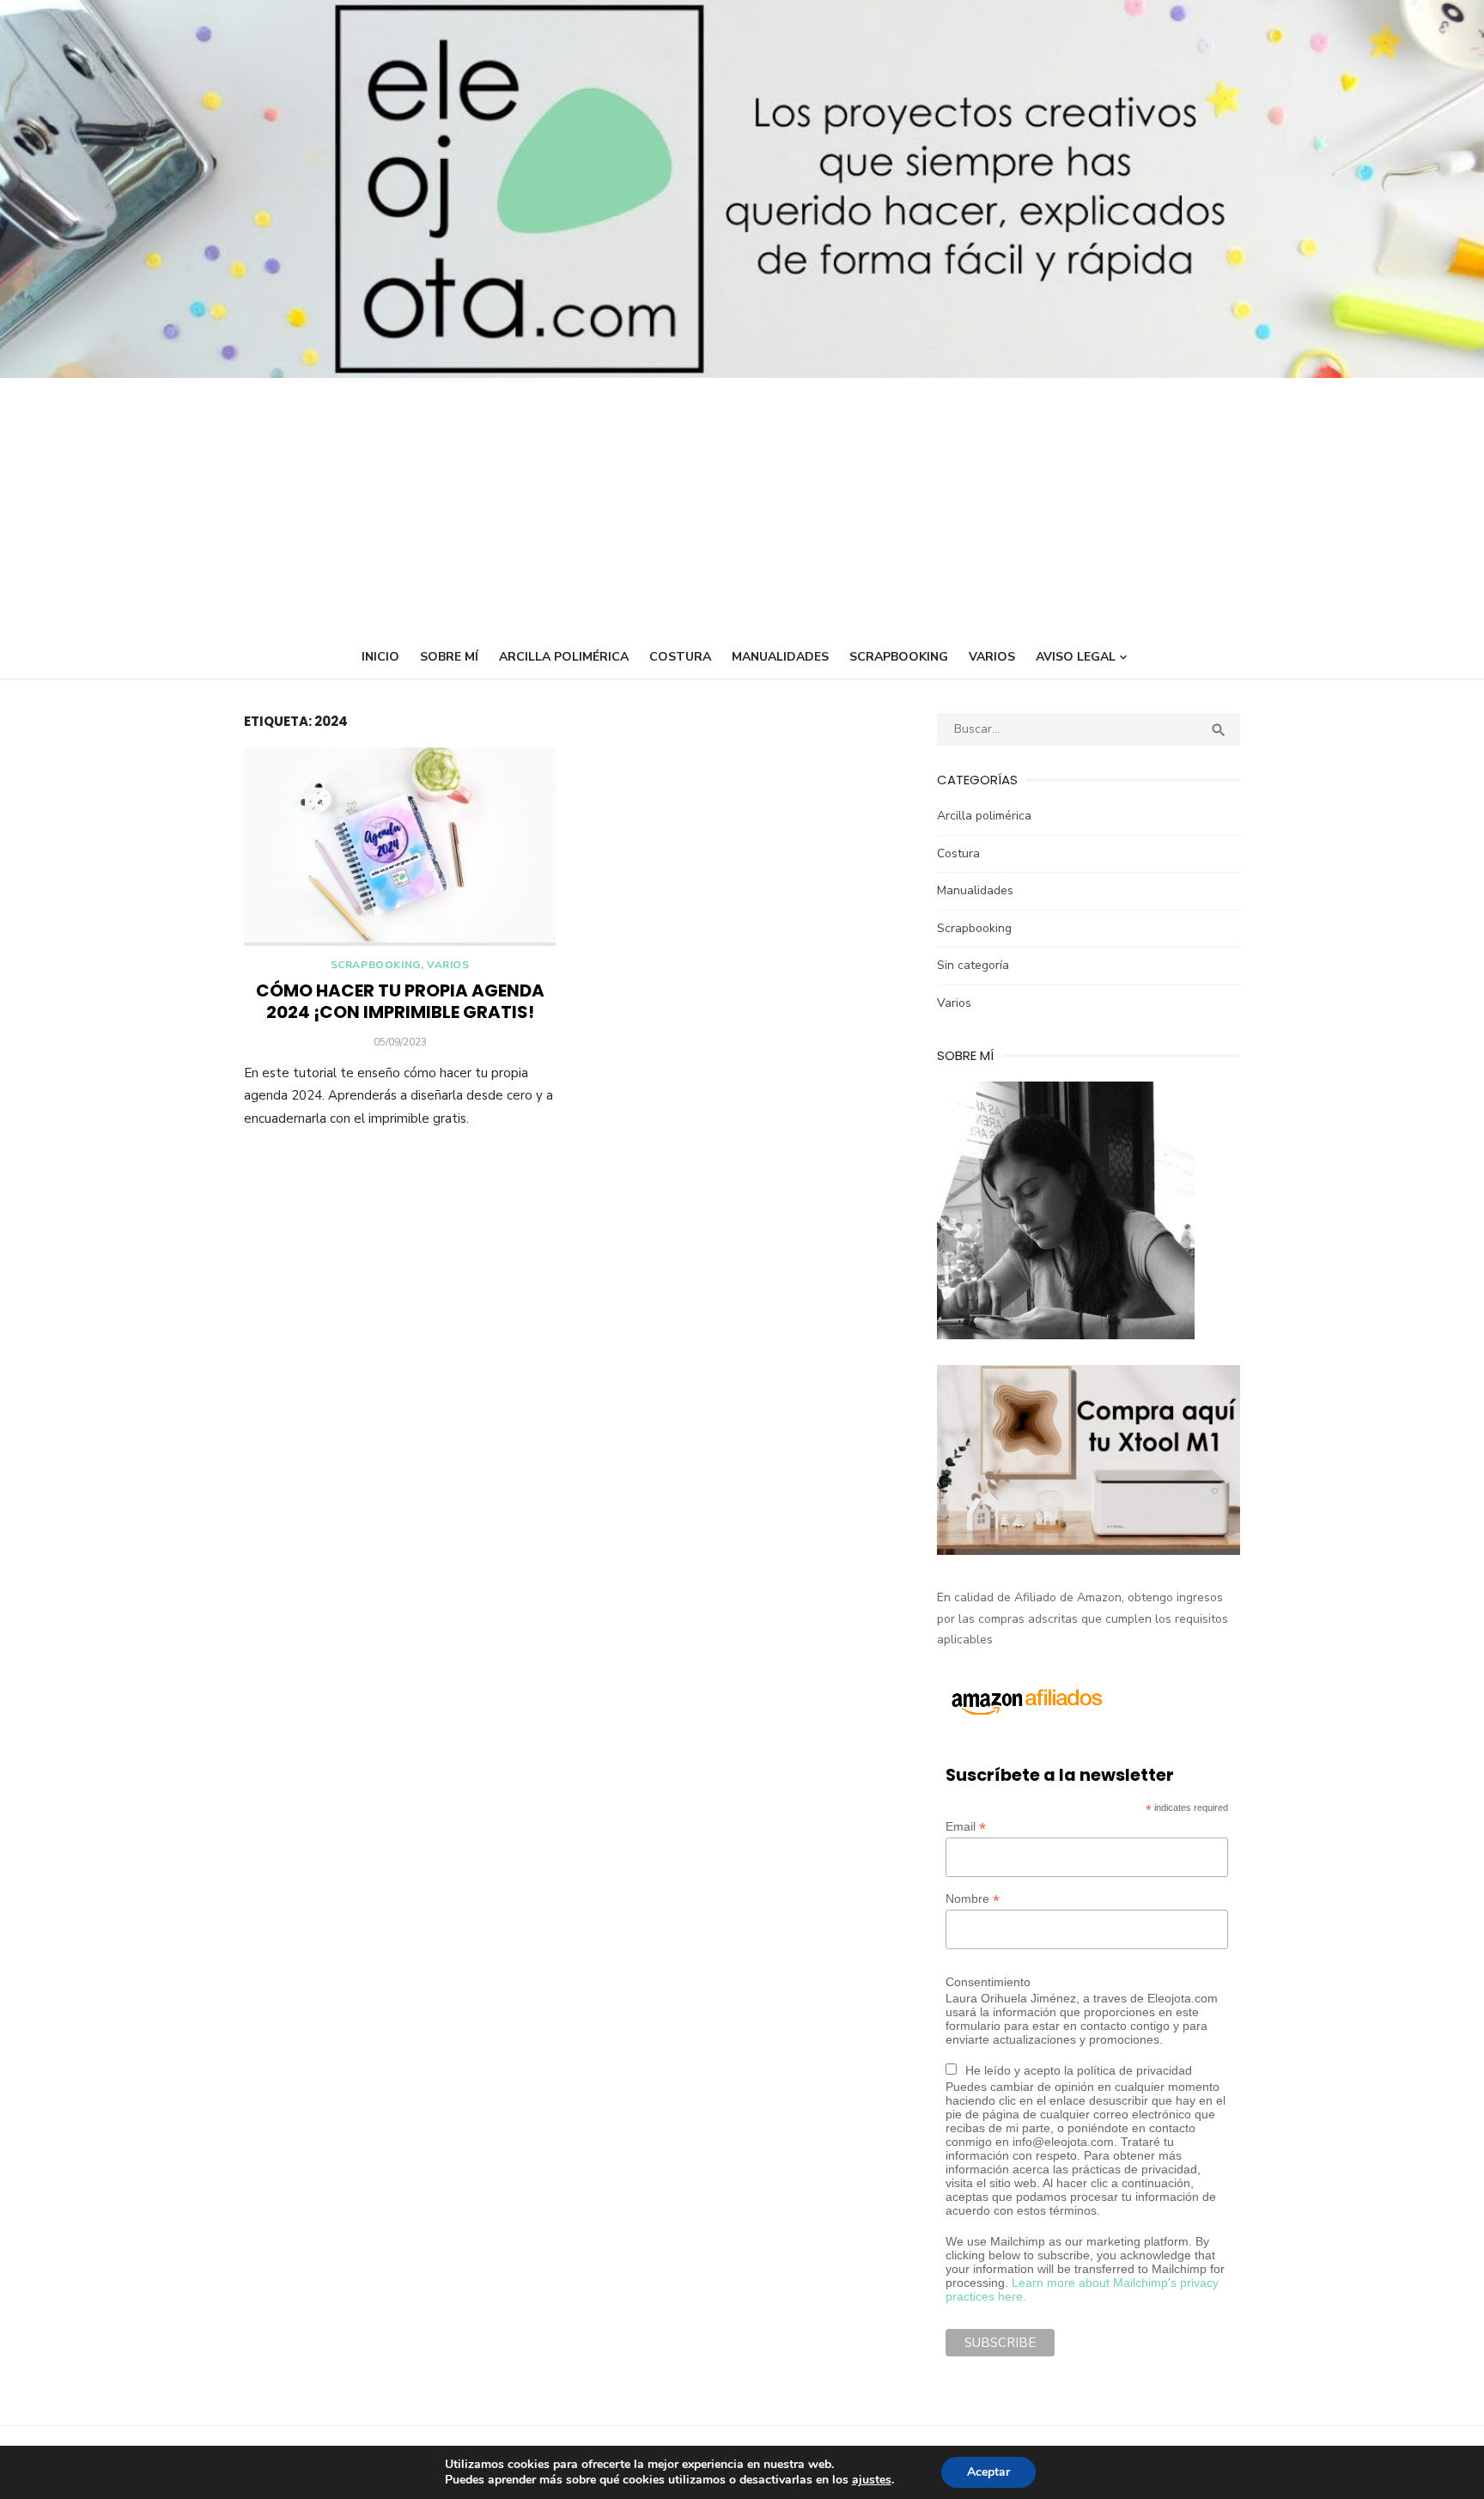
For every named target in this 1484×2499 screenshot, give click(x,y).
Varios (992, 657)
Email (966, 1827)
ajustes (872, 2480)
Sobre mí (449, 657)
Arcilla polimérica (564, 657)
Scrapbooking (899, 657)
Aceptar (988, 2472)
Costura (680, 657)
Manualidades (780, 657)
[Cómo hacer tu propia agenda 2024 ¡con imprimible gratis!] (400, 847)
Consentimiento (988, 1982)
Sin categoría (973, 965)
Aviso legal (1076, 657)
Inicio (380, 657)
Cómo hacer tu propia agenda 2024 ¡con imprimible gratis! (400, 1001)
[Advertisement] (742, 507)
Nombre (973, 1899)
